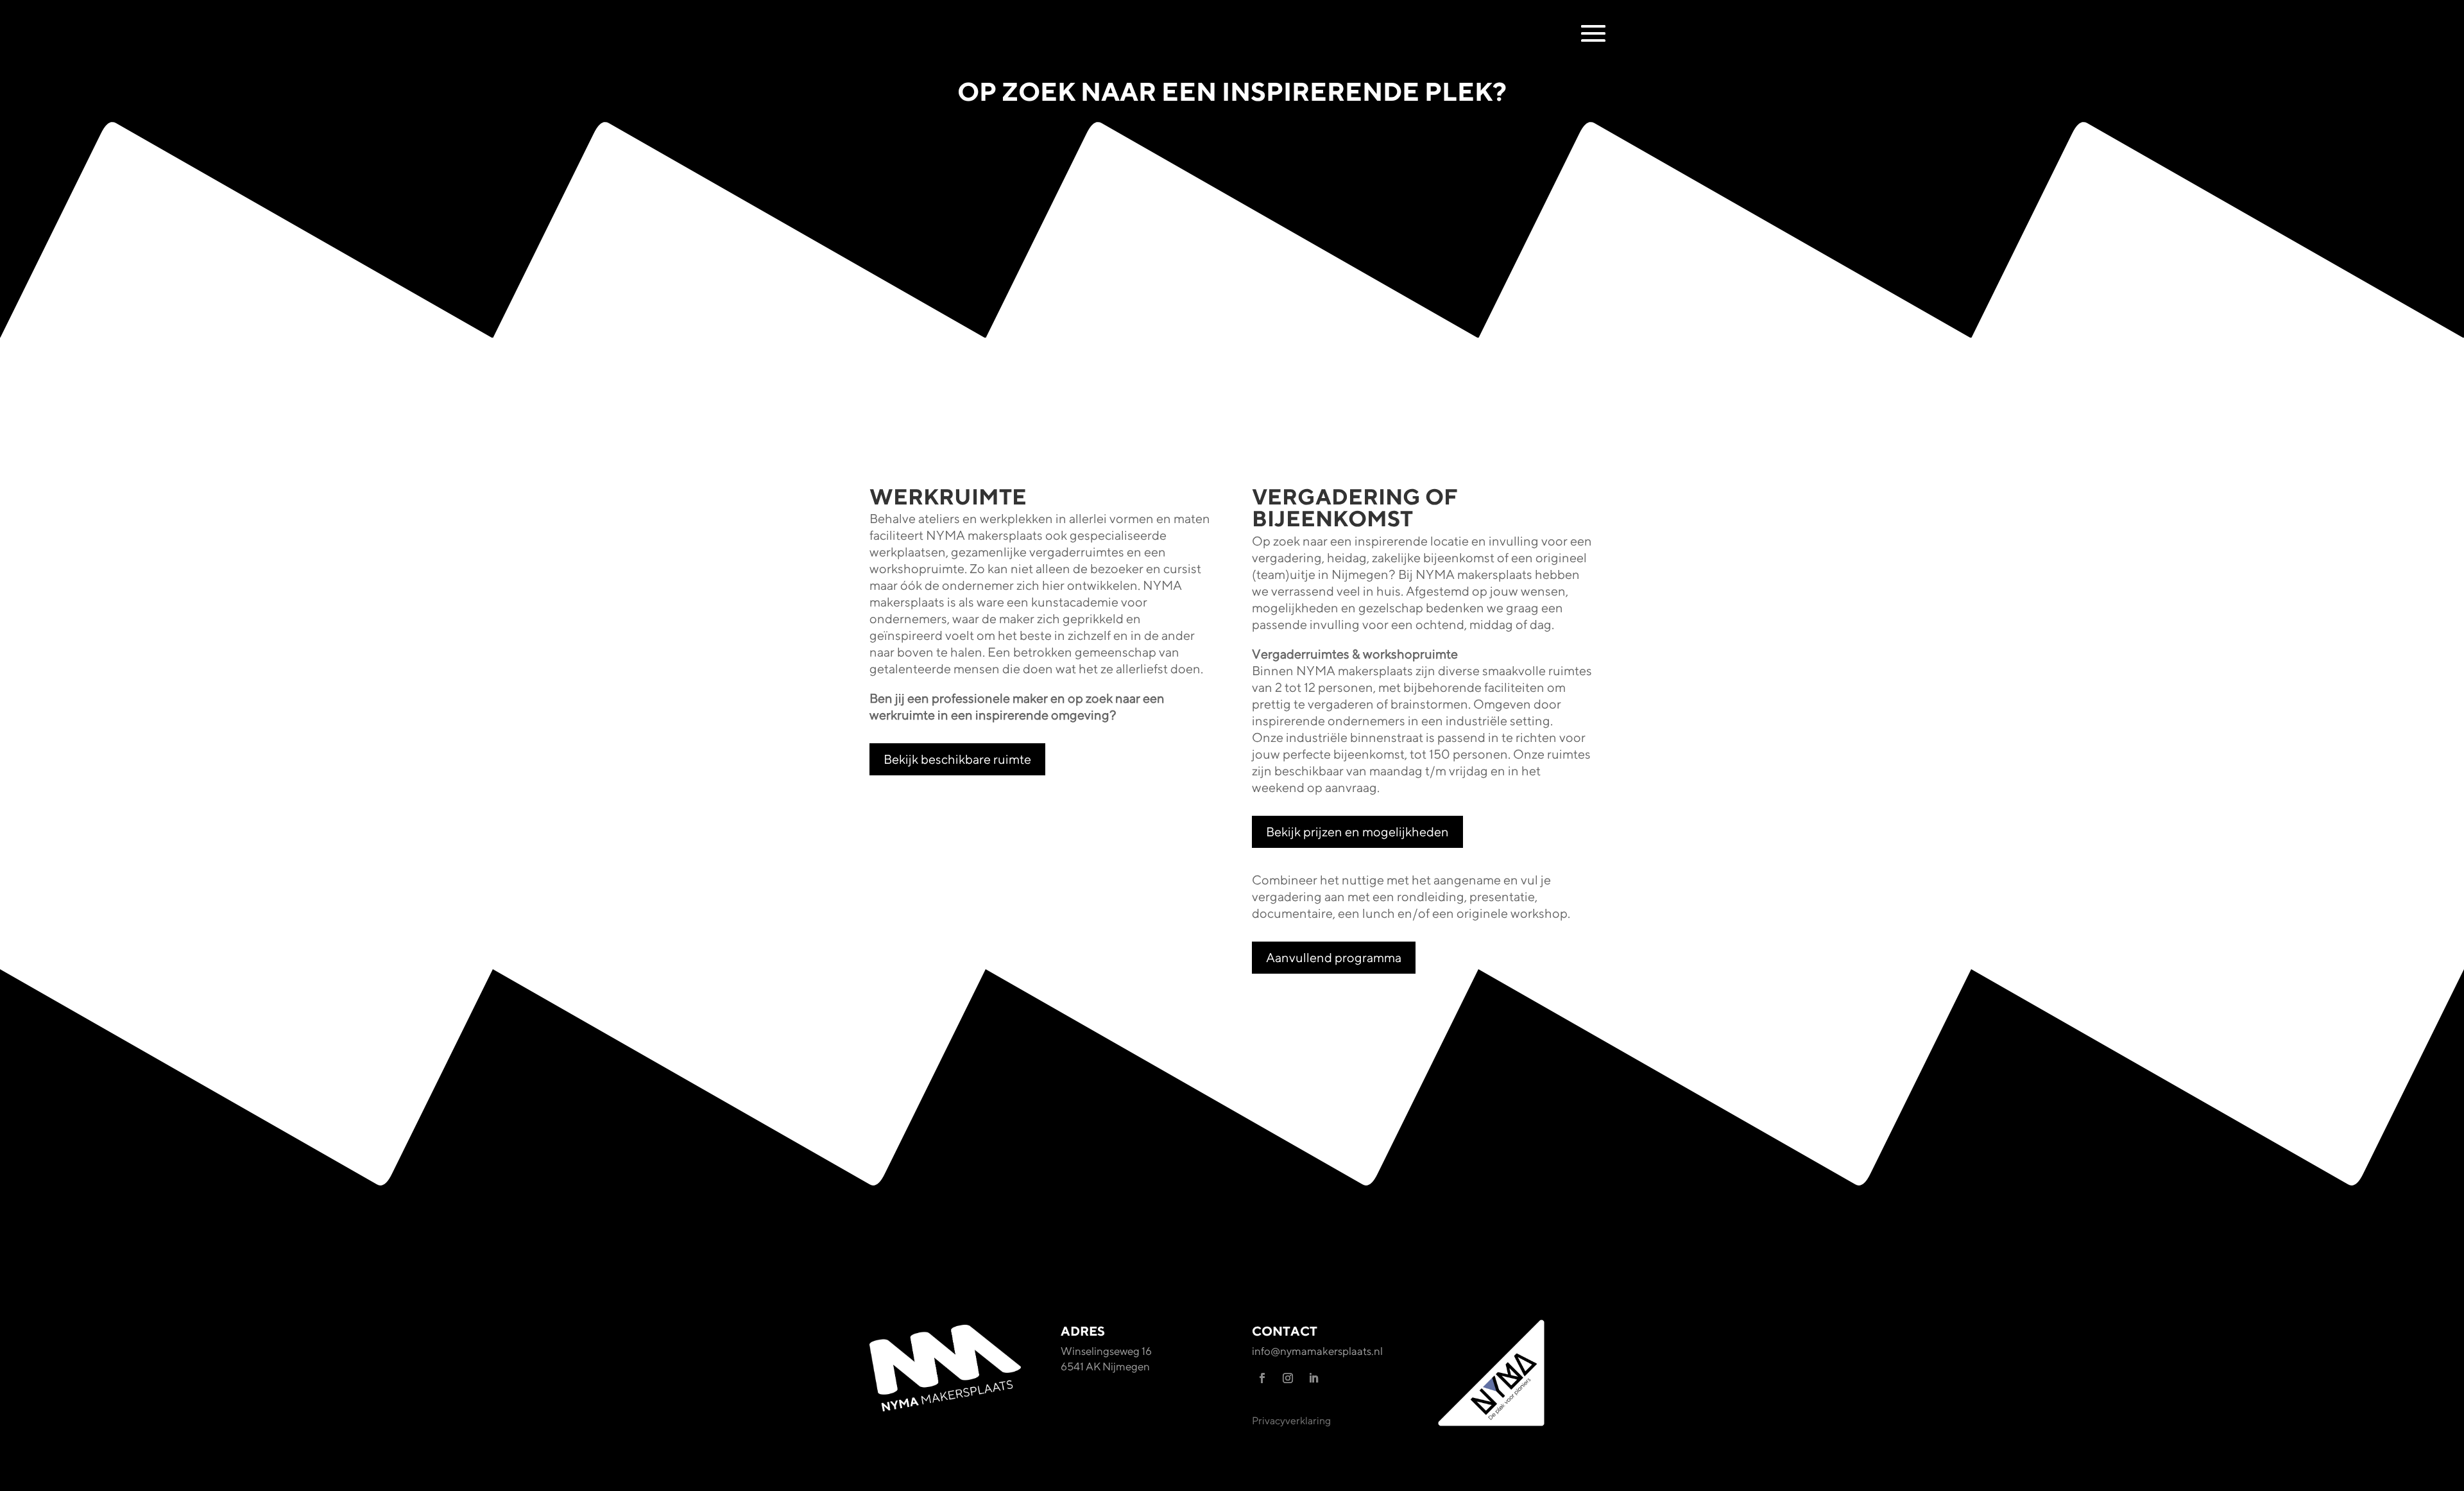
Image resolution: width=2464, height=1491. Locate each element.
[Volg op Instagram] (1288, 1378)
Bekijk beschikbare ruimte (957, 759)
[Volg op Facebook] (1262, 1378)
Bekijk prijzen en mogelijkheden (1357, 832)
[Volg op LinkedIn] (1313, 1378)
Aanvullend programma (1334, 957)
